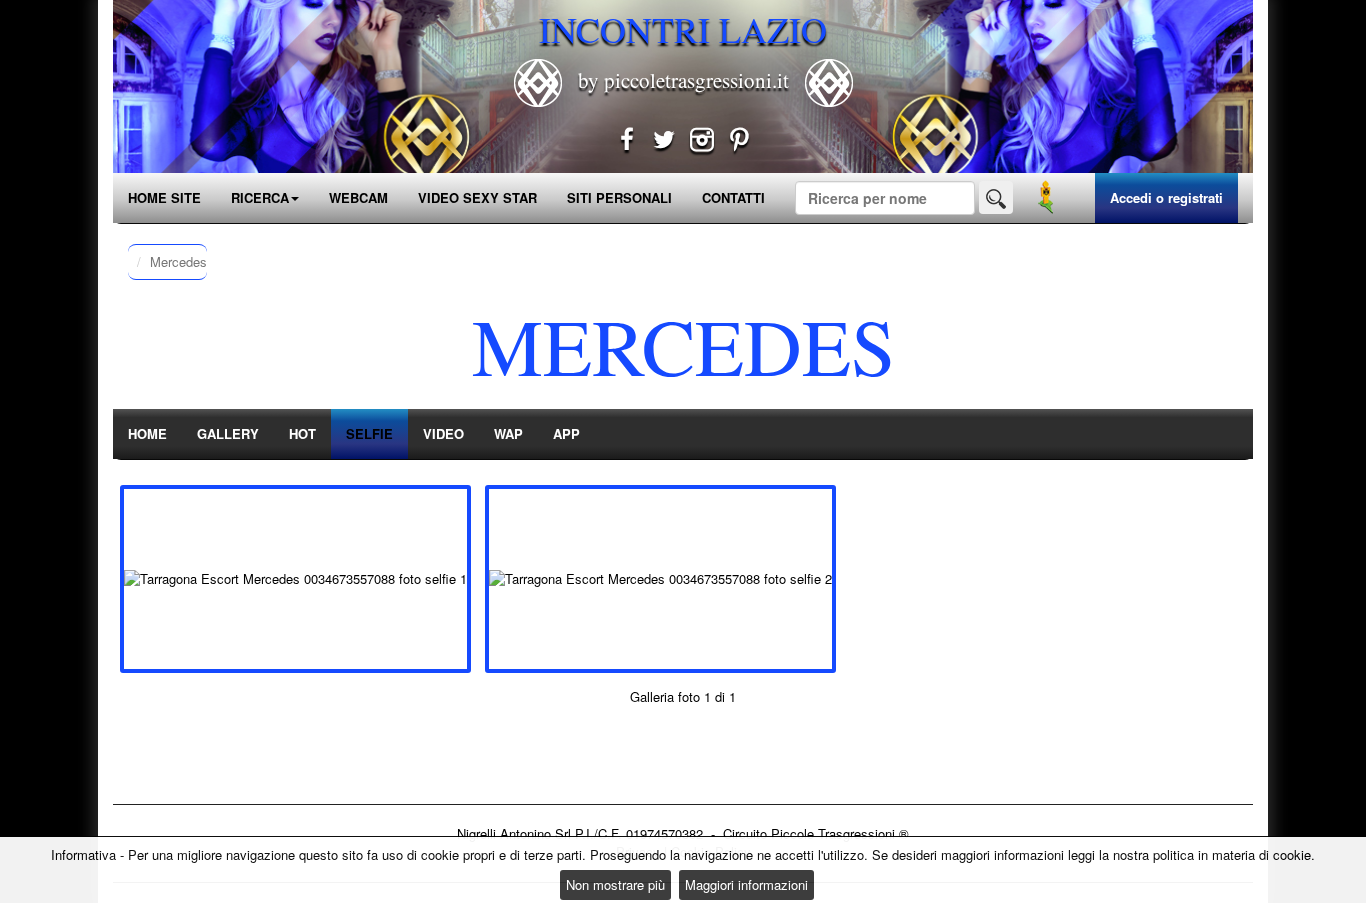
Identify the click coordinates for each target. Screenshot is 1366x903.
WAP (508, 433)
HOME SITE (164, 197)
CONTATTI (733, 197)
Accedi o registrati (1166, 197)
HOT (302, 433)
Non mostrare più (615, 884)
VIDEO (443, 433)
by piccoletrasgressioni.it (683, 80)
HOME (147, 433)
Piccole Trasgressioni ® (840, 833)
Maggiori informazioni (746, 884)
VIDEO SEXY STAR (477, 197)
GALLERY (228, 433)
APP (566, 433)
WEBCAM (358, 197)
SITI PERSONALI (619, 197)
